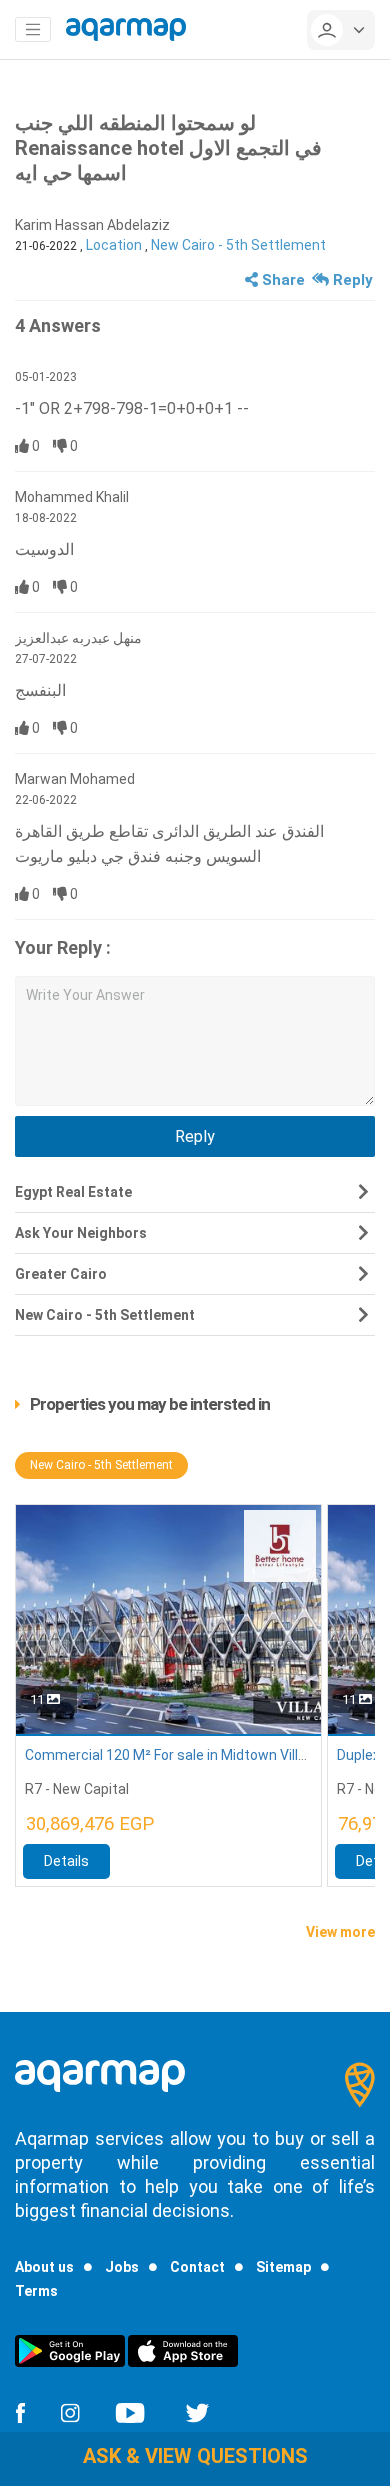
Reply (351, 280)
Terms (36, 2291)
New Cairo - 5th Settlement (238, 245)
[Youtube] (130, 2411)
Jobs (122, 2267)
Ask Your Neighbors (81, 1233)
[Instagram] (70, 2411)
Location (114, 245)
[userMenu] (341, 30)
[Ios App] (183, 2350)
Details (66, 1861)
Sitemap (283, 2267)
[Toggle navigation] (33, 30)
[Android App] (70, 2350)
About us (44, 2267)
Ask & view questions (195, 2456)
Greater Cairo (61, 1274)
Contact (197, 2267)
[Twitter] (197, 2411)
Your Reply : (63, 947)
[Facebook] (20, 2411)
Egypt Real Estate (73, 1192)
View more (340, 1932)
